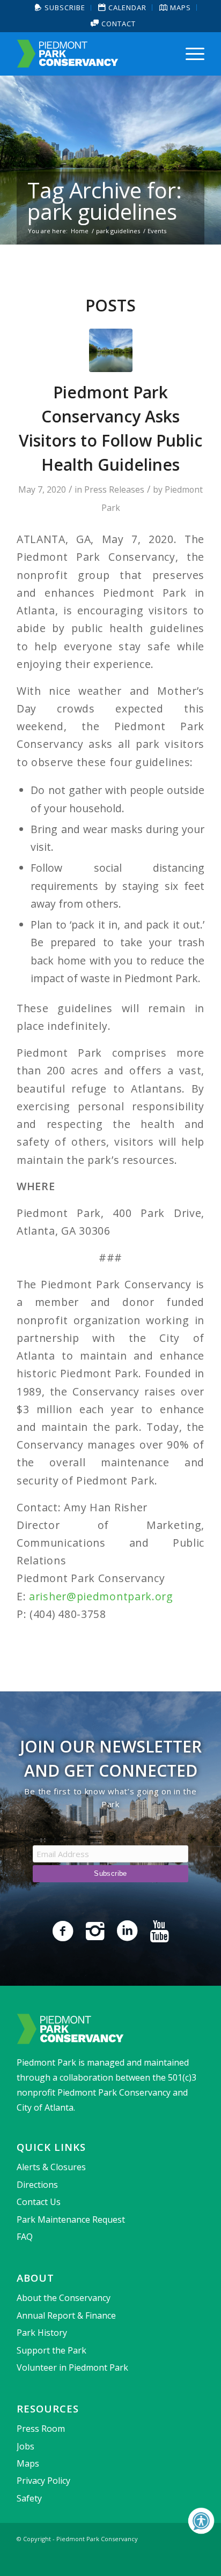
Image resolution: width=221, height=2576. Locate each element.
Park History (42, 2333)
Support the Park (51, 2350)
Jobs (25, 2446)
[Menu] (190, 54)
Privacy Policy (43, 2481)
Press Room (41, 2429)
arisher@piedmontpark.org (101, 1596)
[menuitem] (60, 8)
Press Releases (114, 489)
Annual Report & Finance (66, 2315)
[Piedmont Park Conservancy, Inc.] (92, 54)
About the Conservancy (64, 2298)
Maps (28, 2463)
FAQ (25, 2237)
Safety (29, 2498)
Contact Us (39, 2202)
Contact (117, 24)
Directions (37, 2185)
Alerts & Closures (51, 2167)
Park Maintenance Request (71, 2219)
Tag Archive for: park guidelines (105, 201)
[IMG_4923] (111, 350)
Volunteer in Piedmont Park (72, 2367)
